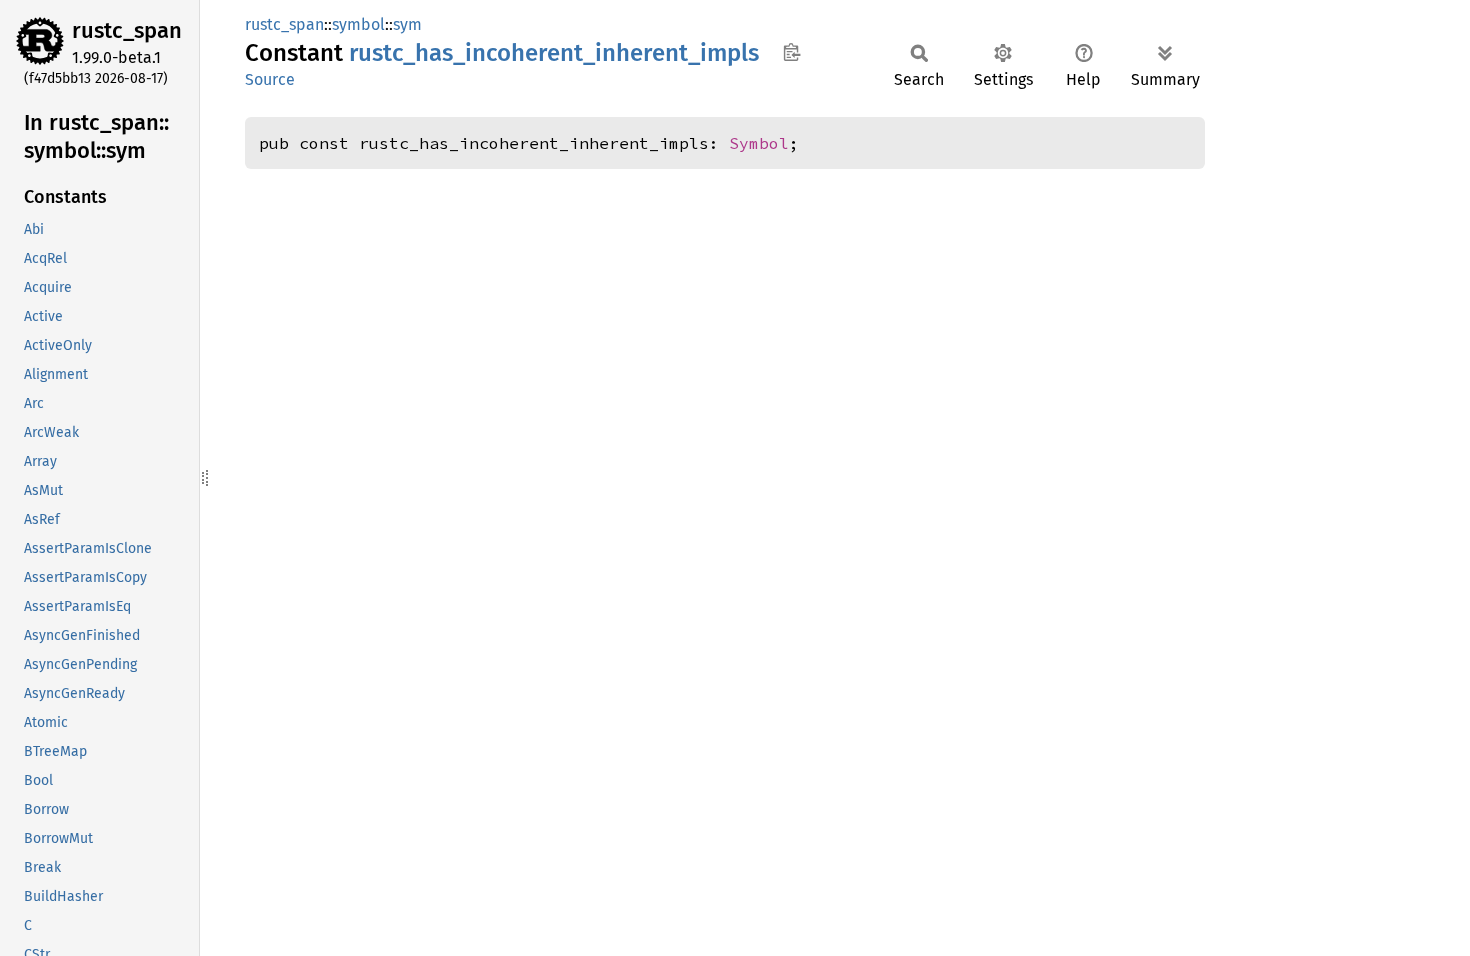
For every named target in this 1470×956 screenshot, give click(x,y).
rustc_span (127, 30)
